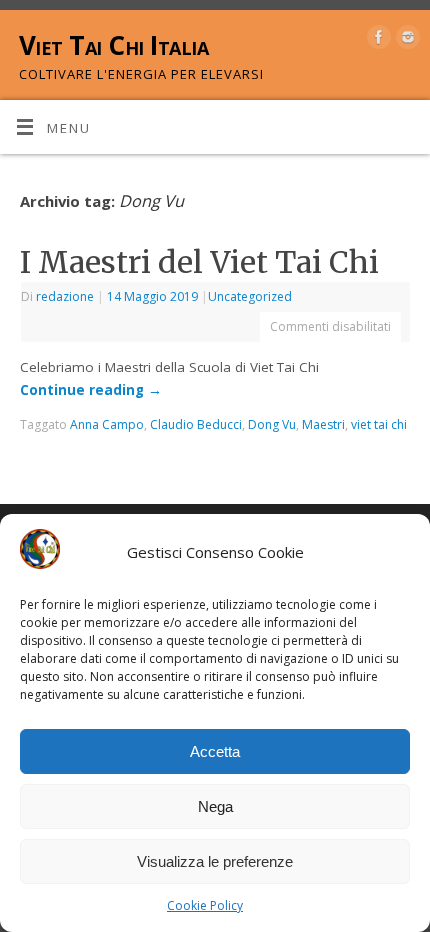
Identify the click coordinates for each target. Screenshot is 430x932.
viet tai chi (379, 424)
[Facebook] (376, 40)
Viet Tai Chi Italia (113, 45)
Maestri (323, 424)
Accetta (215, 751)
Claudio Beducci (196, 424)
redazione (65, 296)
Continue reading (91, 390)
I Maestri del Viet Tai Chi (199, 262)
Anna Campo (107, 424)
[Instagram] (405, 40)
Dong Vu (272, 424)
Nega (215, 806)
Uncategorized (250, 296)
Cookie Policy (205, 905)
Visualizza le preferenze (215, 861)
